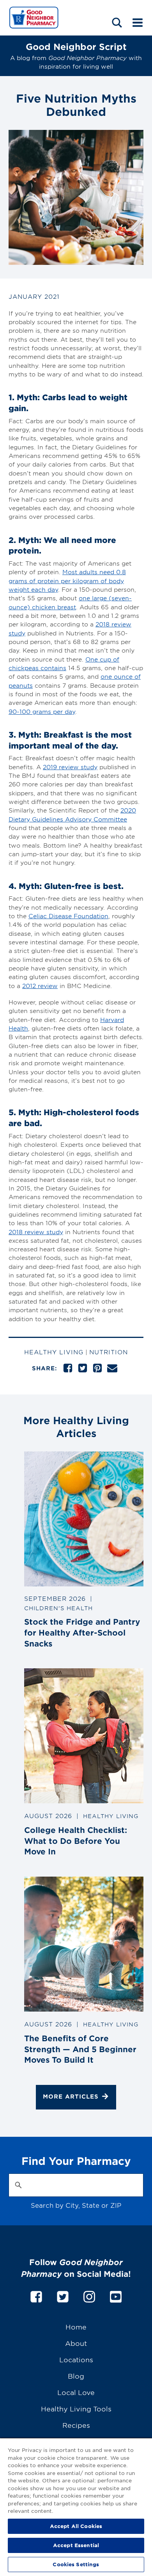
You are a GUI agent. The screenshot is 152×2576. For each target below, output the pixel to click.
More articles (71, 2096)
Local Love (76, 2392)
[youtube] (116, 2295)
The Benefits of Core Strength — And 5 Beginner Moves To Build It (80, 2049)
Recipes (76, 2425)
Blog (76, 2376)
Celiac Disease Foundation (68, 916)
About (76, 2343)
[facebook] (36, 2295)
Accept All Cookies (76, 2526)
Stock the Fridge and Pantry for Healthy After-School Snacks (82, 1632)
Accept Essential (76, 2545)
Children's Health (58, 1608)
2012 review (40, 986)
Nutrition (109, 1352)
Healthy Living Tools (76, 2408)
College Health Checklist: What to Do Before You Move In (76, 1841)
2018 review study (36, 1232)
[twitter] (63, 2295)
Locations (76, 2359)
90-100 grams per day (42, 711)
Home (76, 2327)
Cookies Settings (76, 2564)
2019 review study (70, 767)
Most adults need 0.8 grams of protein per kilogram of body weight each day (67, 580)
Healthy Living (54, 1352)
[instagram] (89, 2295)
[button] (117, 22)
